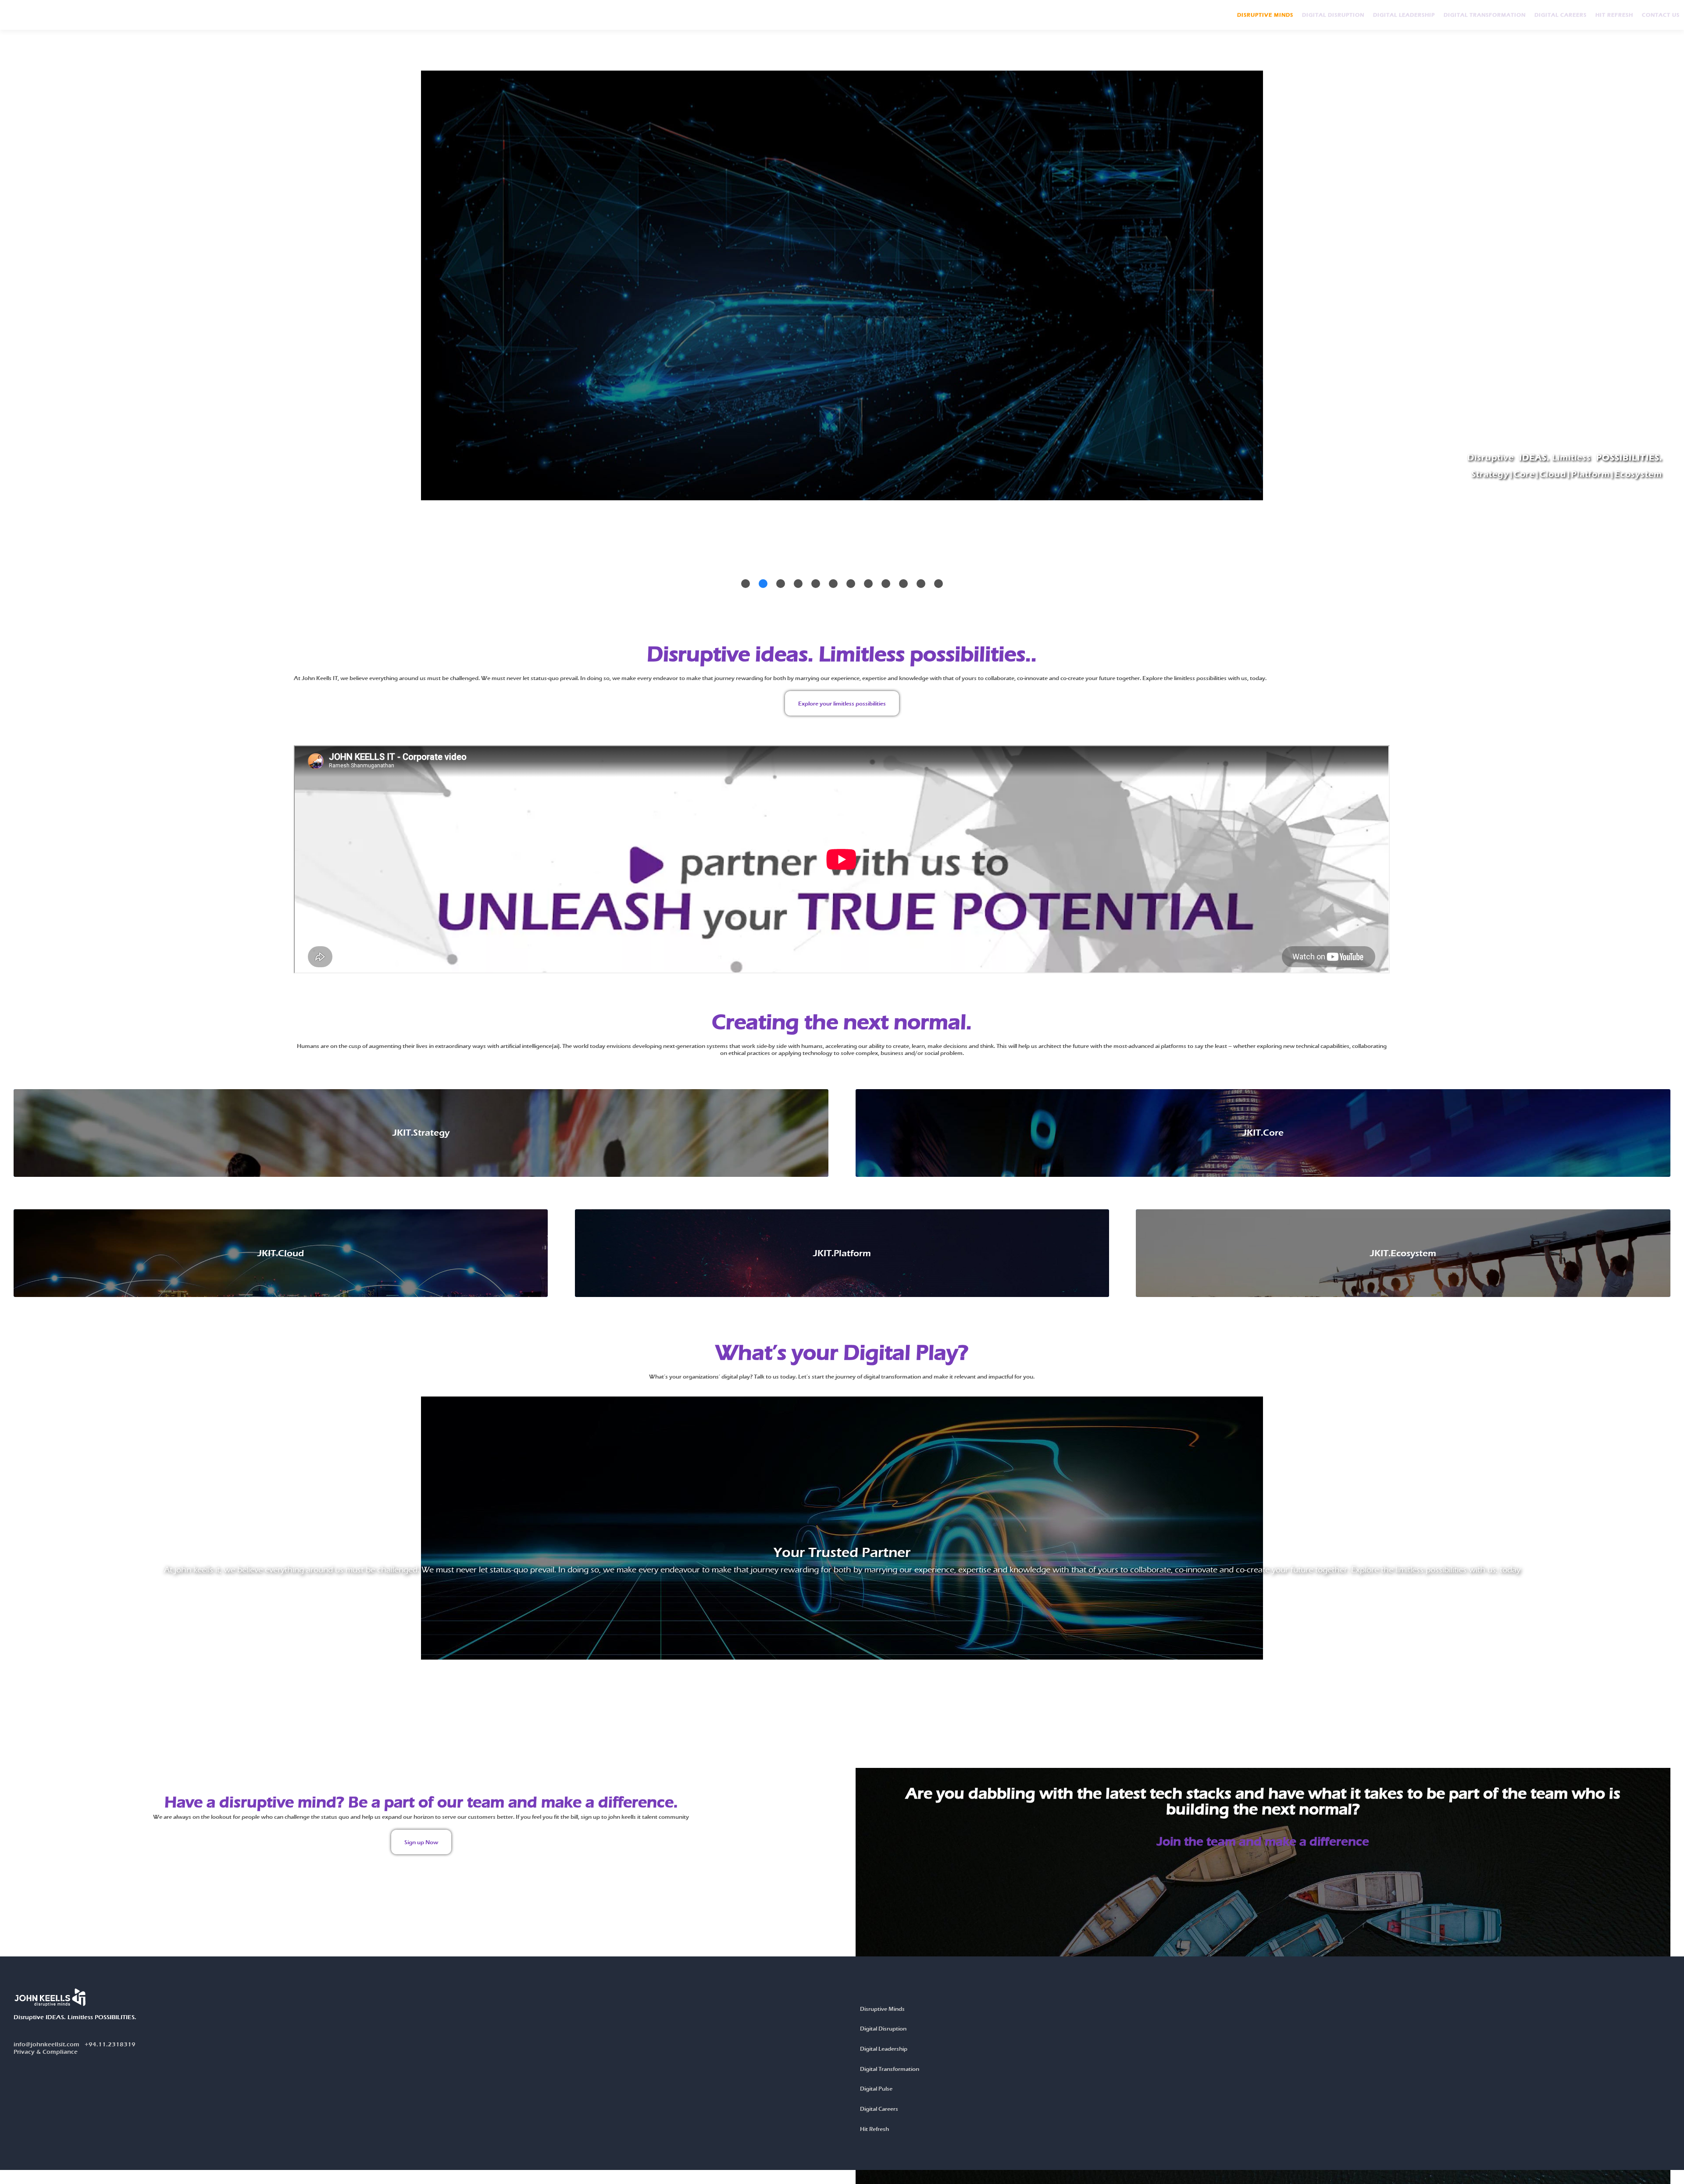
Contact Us (1661, 15)
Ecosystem (1638, 474)
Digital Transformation (1485, 15)
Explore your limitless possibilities (842, 703)
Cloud (1553, 474)
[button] (746, 584)
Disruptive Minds (1265, 15)
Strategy (1490, 474)
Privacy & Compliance (46, 2052)
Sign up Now (421, 1842)
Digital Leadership (1404, 15)
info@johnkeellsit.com (75, 2044)
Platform (1591, 474)
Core (1524, 474)
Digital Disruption (1333, 15)
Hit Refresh (1614, 15)
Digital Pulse (876, 2088)
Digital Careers (1561, 15)
